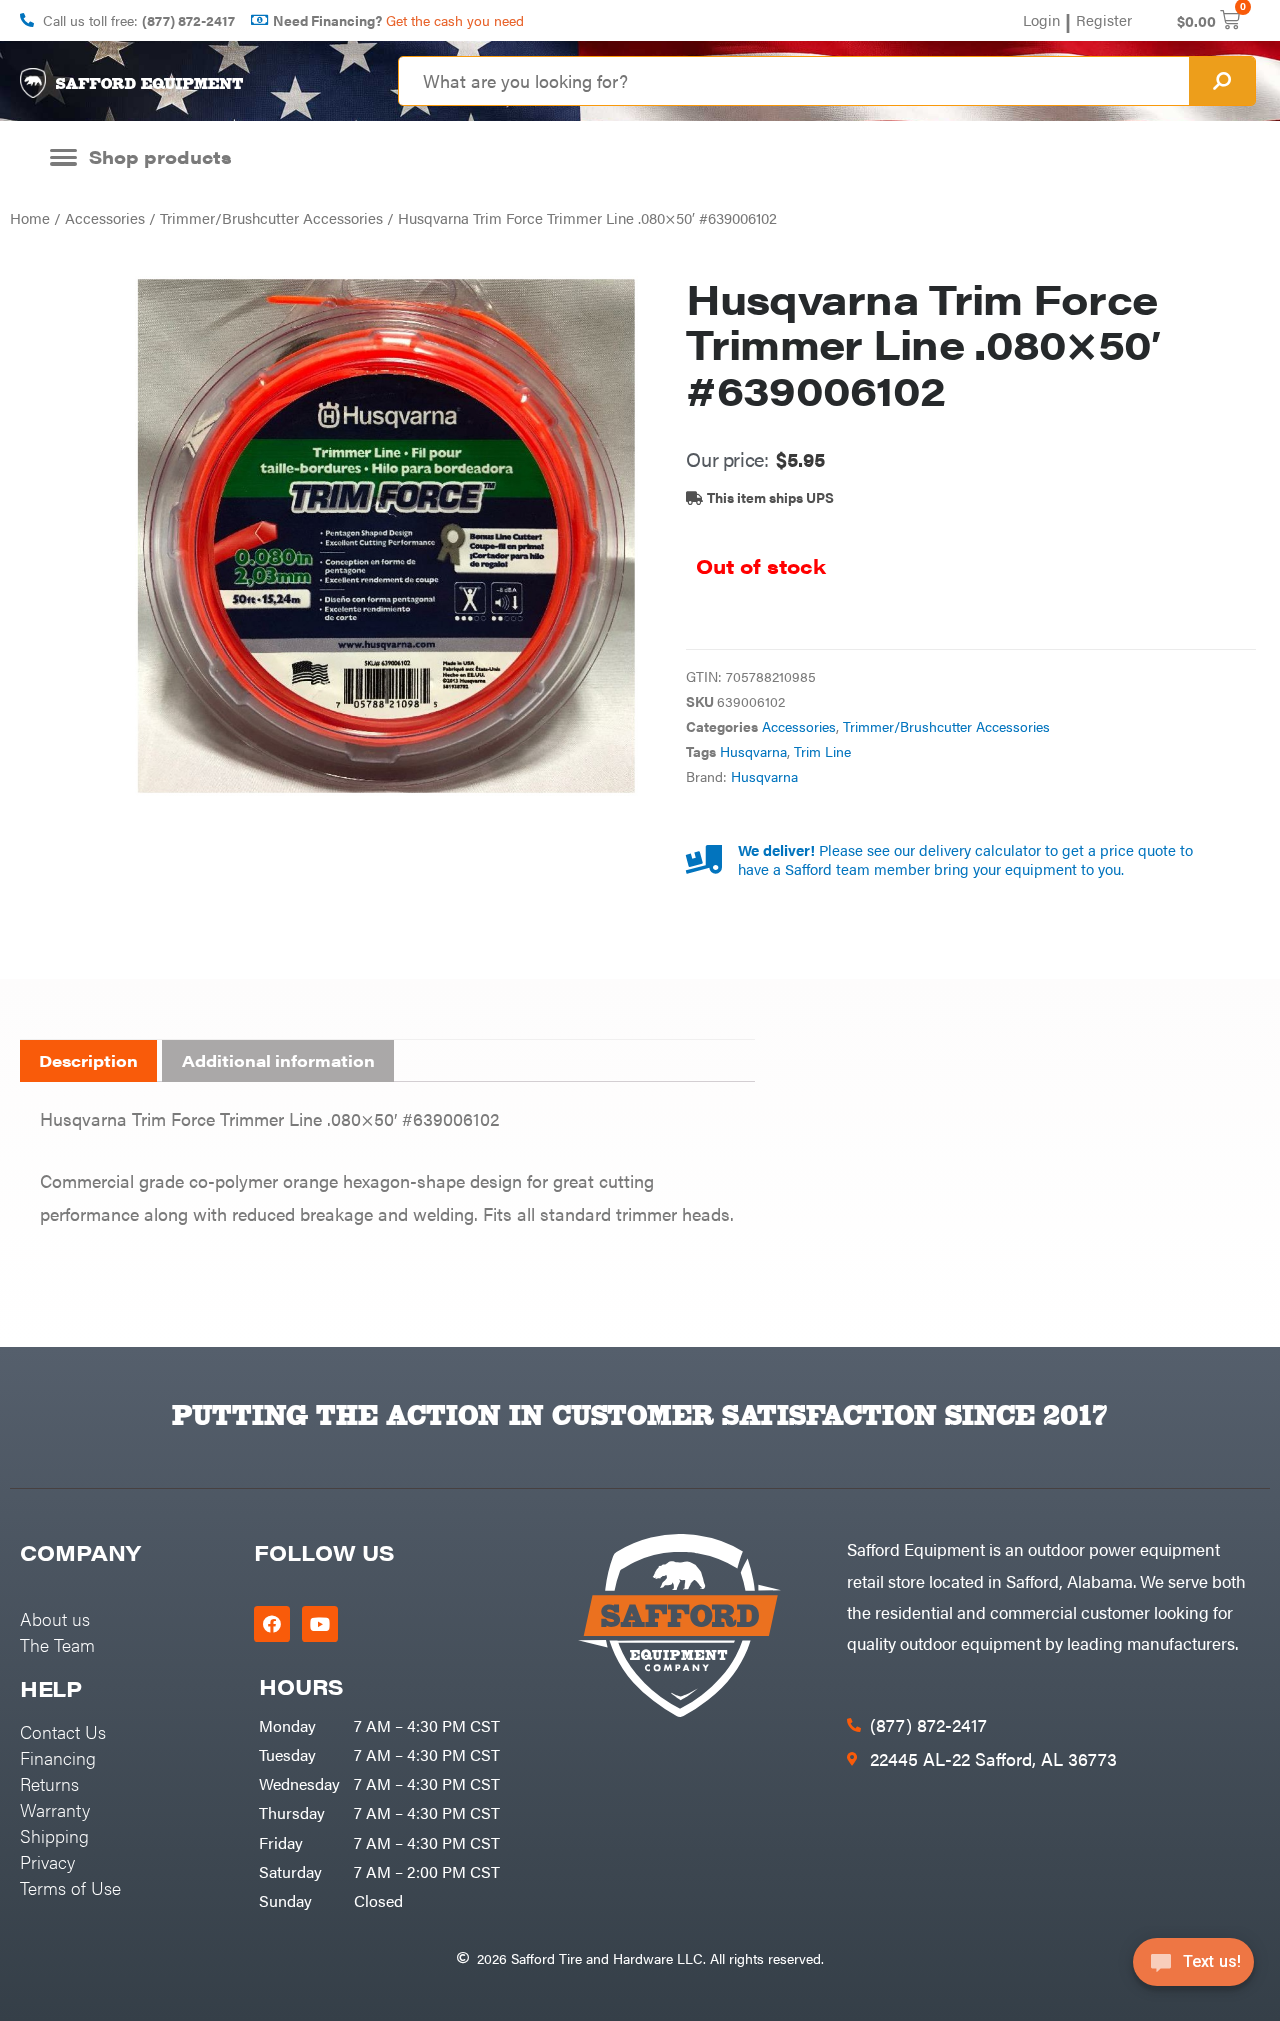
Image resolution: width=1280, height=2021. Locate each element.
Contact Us (63, 1731)
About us (55, 1618)
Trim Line (822, 751)
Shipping (54, 1835)
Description (88, 1060)
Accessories (105, 217)
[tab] (88, 1061)
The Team (57, 1644)
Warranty (55, 1809)
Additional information (278, 1060)
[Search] (1222, 81)
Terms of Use (70, 1887)
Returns (49, 1783)
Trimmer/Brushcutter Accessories (271, 217)
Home (30, 217)
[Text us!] (1193, 1968)
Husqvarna (753, 751)
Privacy (47, 1861)
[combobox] (794, 81)
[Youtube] (320, 1624)
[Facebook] (272, 1624)
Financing (58, 1757)
